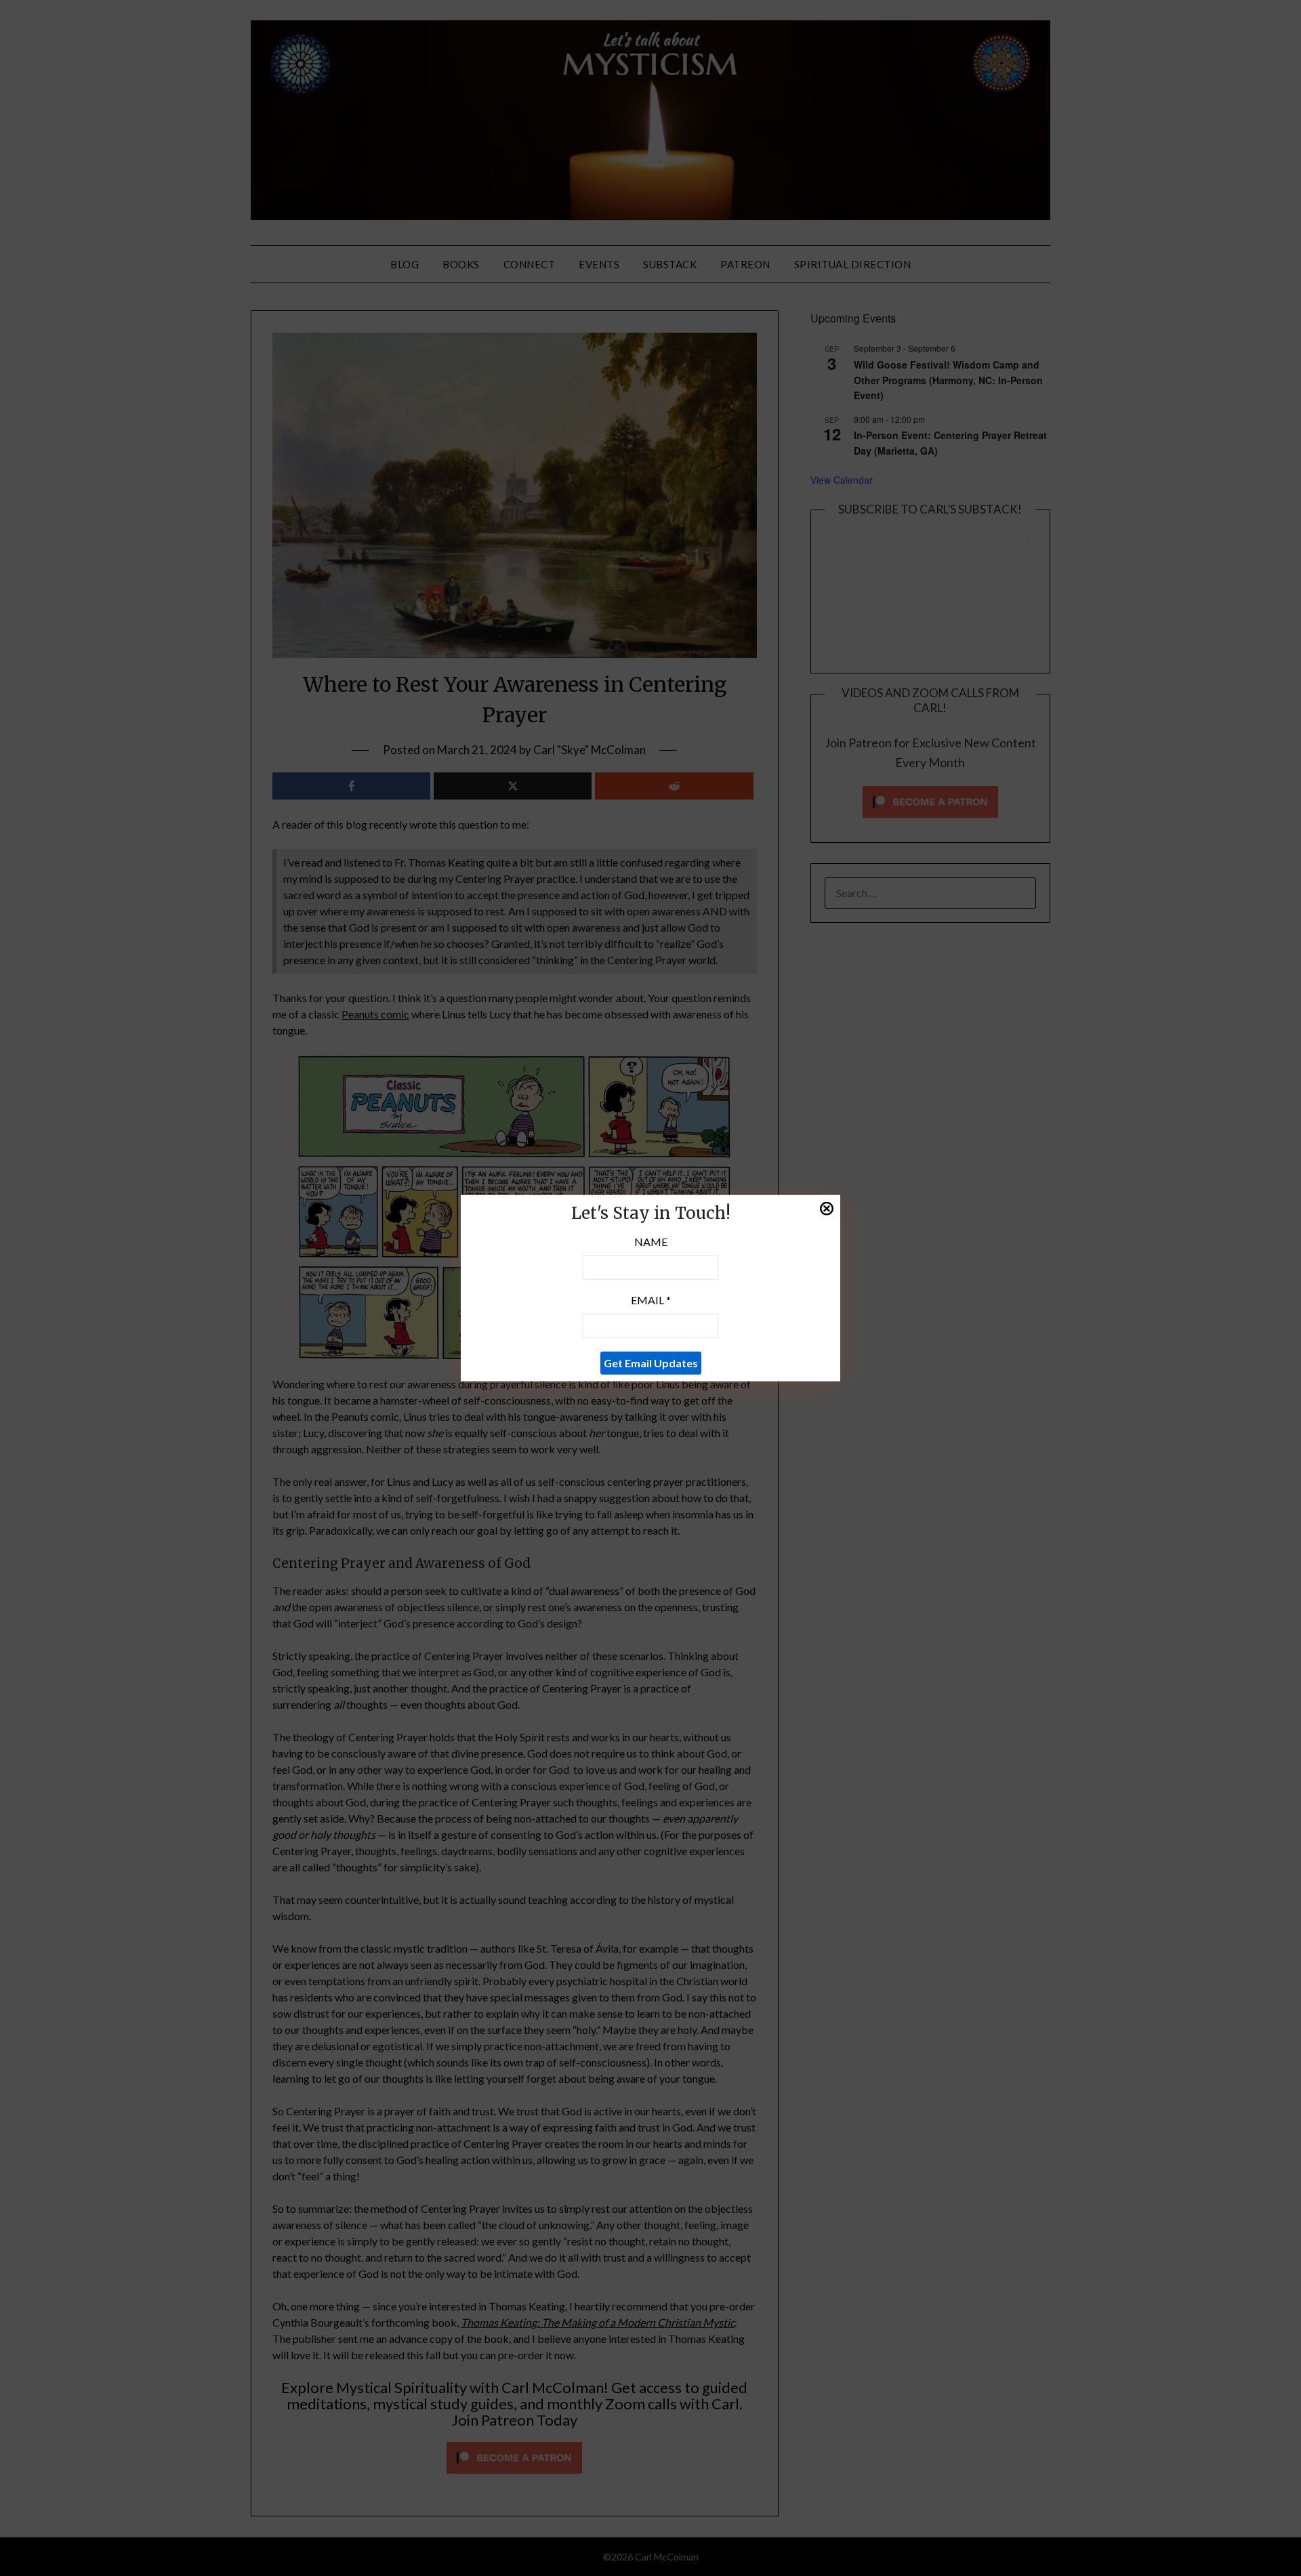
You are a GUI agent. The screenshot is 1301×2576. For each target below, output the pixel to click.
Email (651, 1299)
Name (651, 1241)
